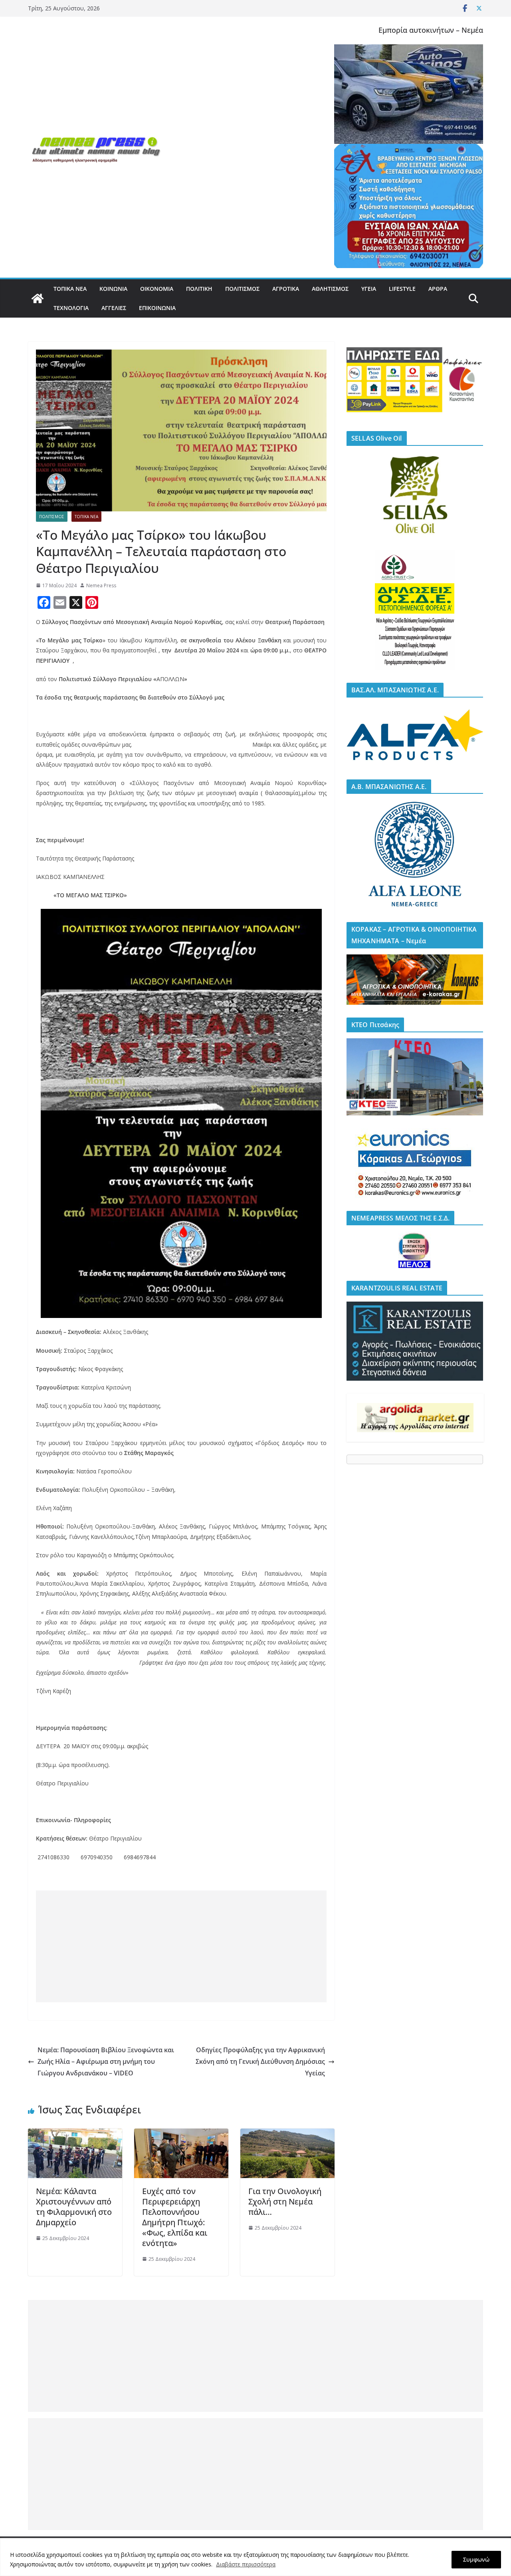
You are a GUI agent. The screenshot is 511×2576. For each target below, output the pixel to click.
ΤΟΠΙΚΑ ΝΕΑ (70, 289)
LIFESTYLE (402, 289)
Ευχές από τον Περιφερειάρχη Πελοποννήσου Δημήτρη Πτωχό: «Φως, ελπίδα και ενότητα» (175, 2217)
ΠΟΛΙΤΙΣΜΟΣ (242, 289)
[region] (255, 2557)
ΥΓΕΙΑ (369, 289)
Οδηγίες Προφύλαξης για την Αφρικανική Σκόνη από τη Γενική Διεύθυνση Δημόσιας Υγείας (260, 2061)
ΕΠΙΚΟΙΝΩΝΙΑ (157, 308)
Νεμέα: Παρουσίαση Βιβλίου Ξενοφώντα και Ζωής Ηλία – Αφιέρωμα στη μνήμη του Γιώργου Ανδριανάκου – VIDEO (106, 2061)
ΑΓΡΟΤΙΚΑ (286, 289)
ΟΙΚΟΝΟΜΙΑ (157, 289)
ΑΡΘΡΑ (438, 289)
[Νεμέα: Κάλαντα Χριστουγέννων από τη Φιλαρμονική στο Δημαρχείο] (75, 2134)
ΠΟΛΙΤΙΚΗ (199, 289)
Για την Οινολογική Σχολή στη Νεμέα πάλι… (285, 2201)
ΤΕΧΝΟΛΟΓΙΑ (71, 308)
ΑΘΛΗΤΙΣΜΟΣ (330, 289)
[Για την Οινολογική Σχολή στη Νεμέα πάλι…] (287, 2134)
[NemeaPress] (38, 298)
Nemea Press (101, 585)
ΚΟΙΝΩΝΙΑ (113, 289)
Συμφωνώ (476, 2559)
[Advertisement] (181, 1946)
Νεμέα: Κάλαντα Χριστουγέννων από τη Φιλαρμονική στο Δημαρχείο (74, 2207)
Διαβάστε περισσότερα (246, 2564)
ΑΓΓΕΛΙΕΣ (114, 308)
